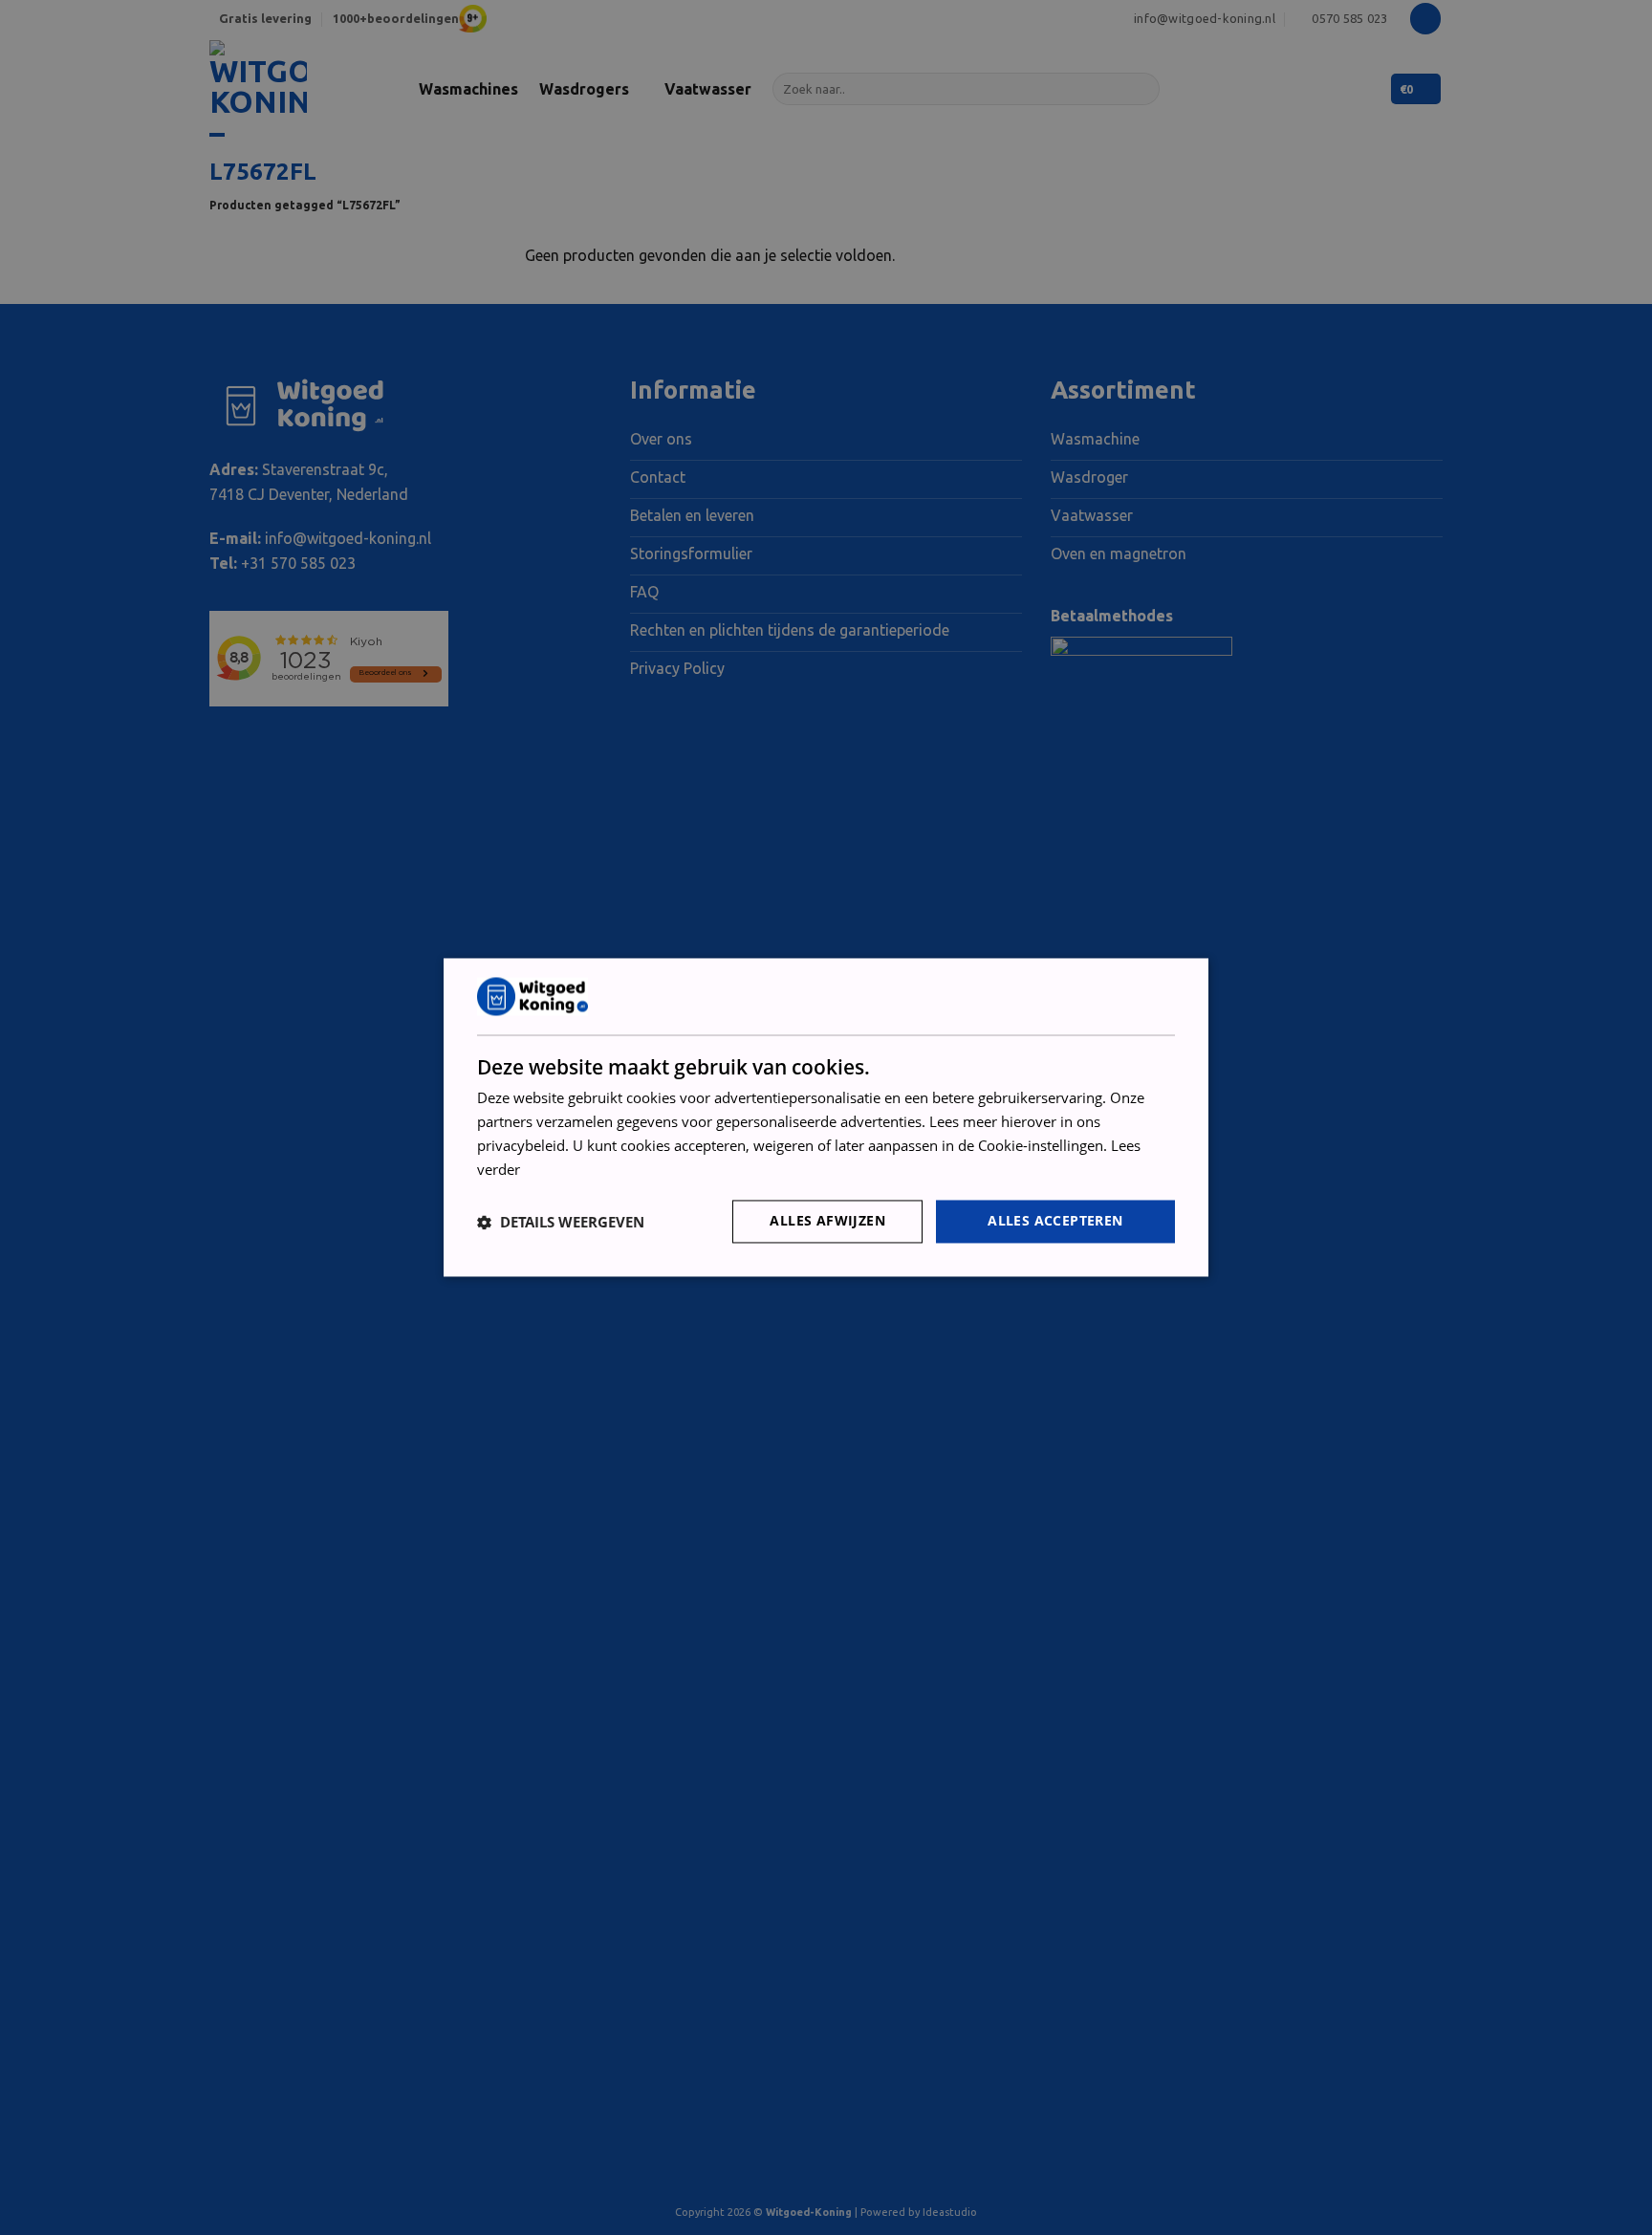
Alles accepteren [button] (1055, 1221)
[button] (561, 1222)
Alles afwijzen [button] (827, 1221)
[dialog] (826, 1117)
